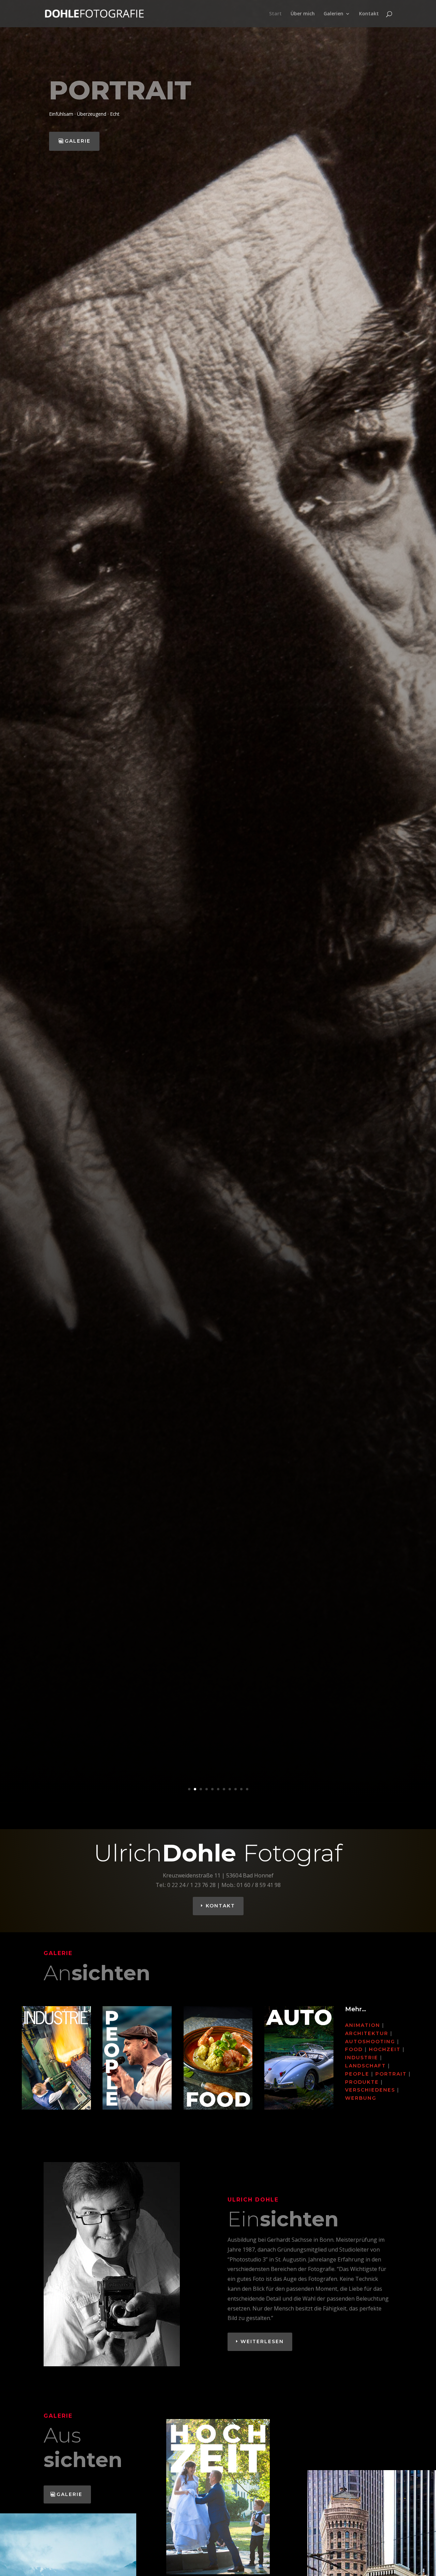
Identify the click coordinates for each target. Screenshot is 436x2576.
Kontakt (369, 14)
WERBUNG (361, 2098)
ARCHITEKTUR (367, 2033)
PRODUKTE (362, 2082)
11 (247, 1789)
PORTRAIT (391, 2074)
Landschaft (144, 90)
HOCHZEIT (385, 2049)
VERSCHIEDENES (370, 2090)
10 (241, 1789)
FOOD (354, 2049)
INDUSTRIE (362, 2058)
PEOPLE (357, 2074)
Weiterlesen (262, 2341)
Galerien (333, 14)
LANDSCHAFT (365, 2066)
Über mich (303, 14)
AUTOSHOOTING (370, 2042)
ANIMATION (363, 2025)
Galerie (78, 141)
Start (275, 14)
